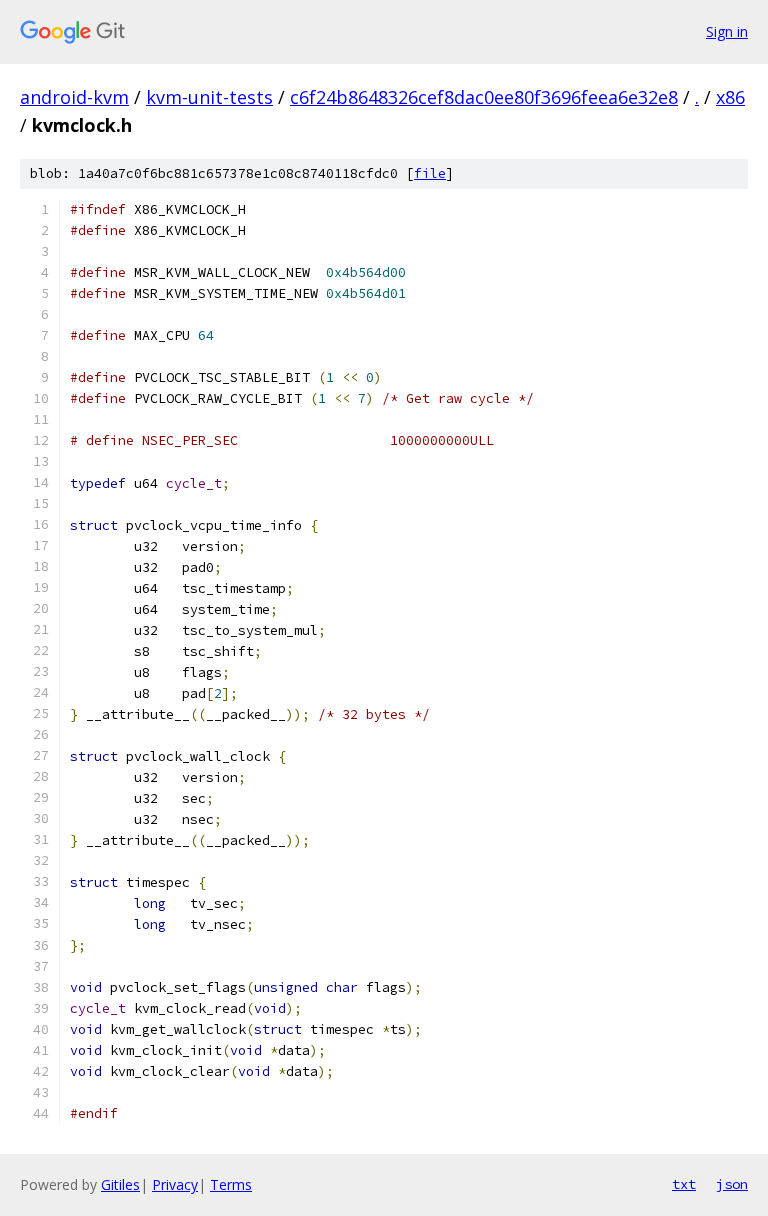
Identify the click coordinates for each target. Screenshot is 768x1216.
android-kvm (74, 97)
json (732, 1184)
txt (684, 1184)
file (430, 173)
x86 (730, 97)
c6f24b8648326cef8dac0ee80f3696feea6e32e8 (484, 97)
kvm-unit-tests (209, 97)
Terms (231, 1184)
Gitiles (120, 1184)
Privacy (175, 1184)
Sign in (727, 31)
